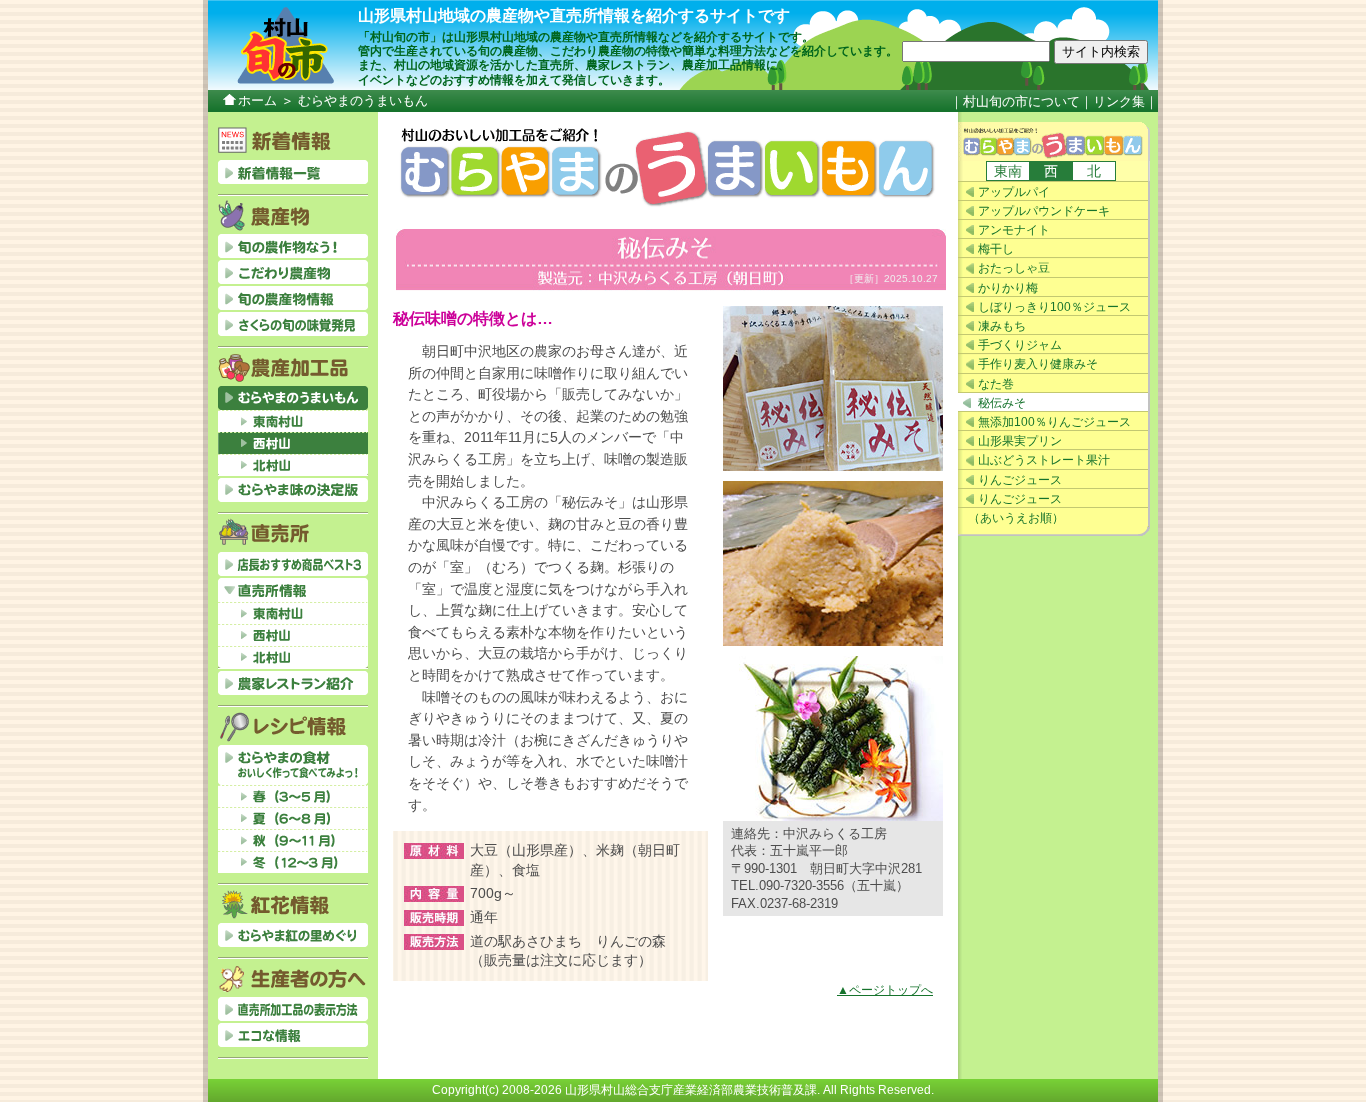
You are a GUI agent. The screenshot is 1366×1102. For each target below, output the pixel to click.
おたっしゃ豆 (1014, 268)
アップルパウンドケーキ (1044, 211)
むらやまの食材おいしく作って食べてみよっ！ (293, 765)
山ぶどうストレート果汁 (1044, 460)
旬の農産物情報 (293, 298)
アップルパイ (1014, 192)
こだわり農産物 (293, 272)
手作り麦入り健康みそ (1038, 364)
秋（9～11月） (293, 840)
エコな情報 (293, 1035)
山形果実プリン (1020, 441)
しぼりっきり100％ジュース (1054, 307)
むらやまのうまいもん (1054, 141)
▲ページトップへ (885, 990)
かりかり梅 (1008, 288)
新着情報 (293, 172)
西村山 (293, 443)
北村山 (293, 465)
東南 (1008, 171)
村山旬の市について (1021, 101)
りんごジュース (1020, 480)
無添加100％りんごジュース (1054, 422)
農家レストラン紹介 (293, 683)
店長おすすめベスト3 (293, 564)
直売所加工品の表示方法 (293, 1009)
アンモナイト (1014, 230)
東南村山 (293, 421)
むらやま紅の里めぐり (293, 935)
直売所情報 (293, 590)
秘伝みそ (1002, 403)
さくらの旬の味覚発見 (293, 324)
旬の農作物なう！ (293, 246)
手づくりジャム (1020, 345)
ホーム (257, 100)
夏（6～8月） (293, 818)
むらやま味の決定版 (293, 490)
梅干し (996, 249)
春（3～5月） (293, 796)
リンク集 (1119, 101)
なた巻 (996, 384)
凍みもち (1002, 326)
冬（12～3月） (293, 862)
